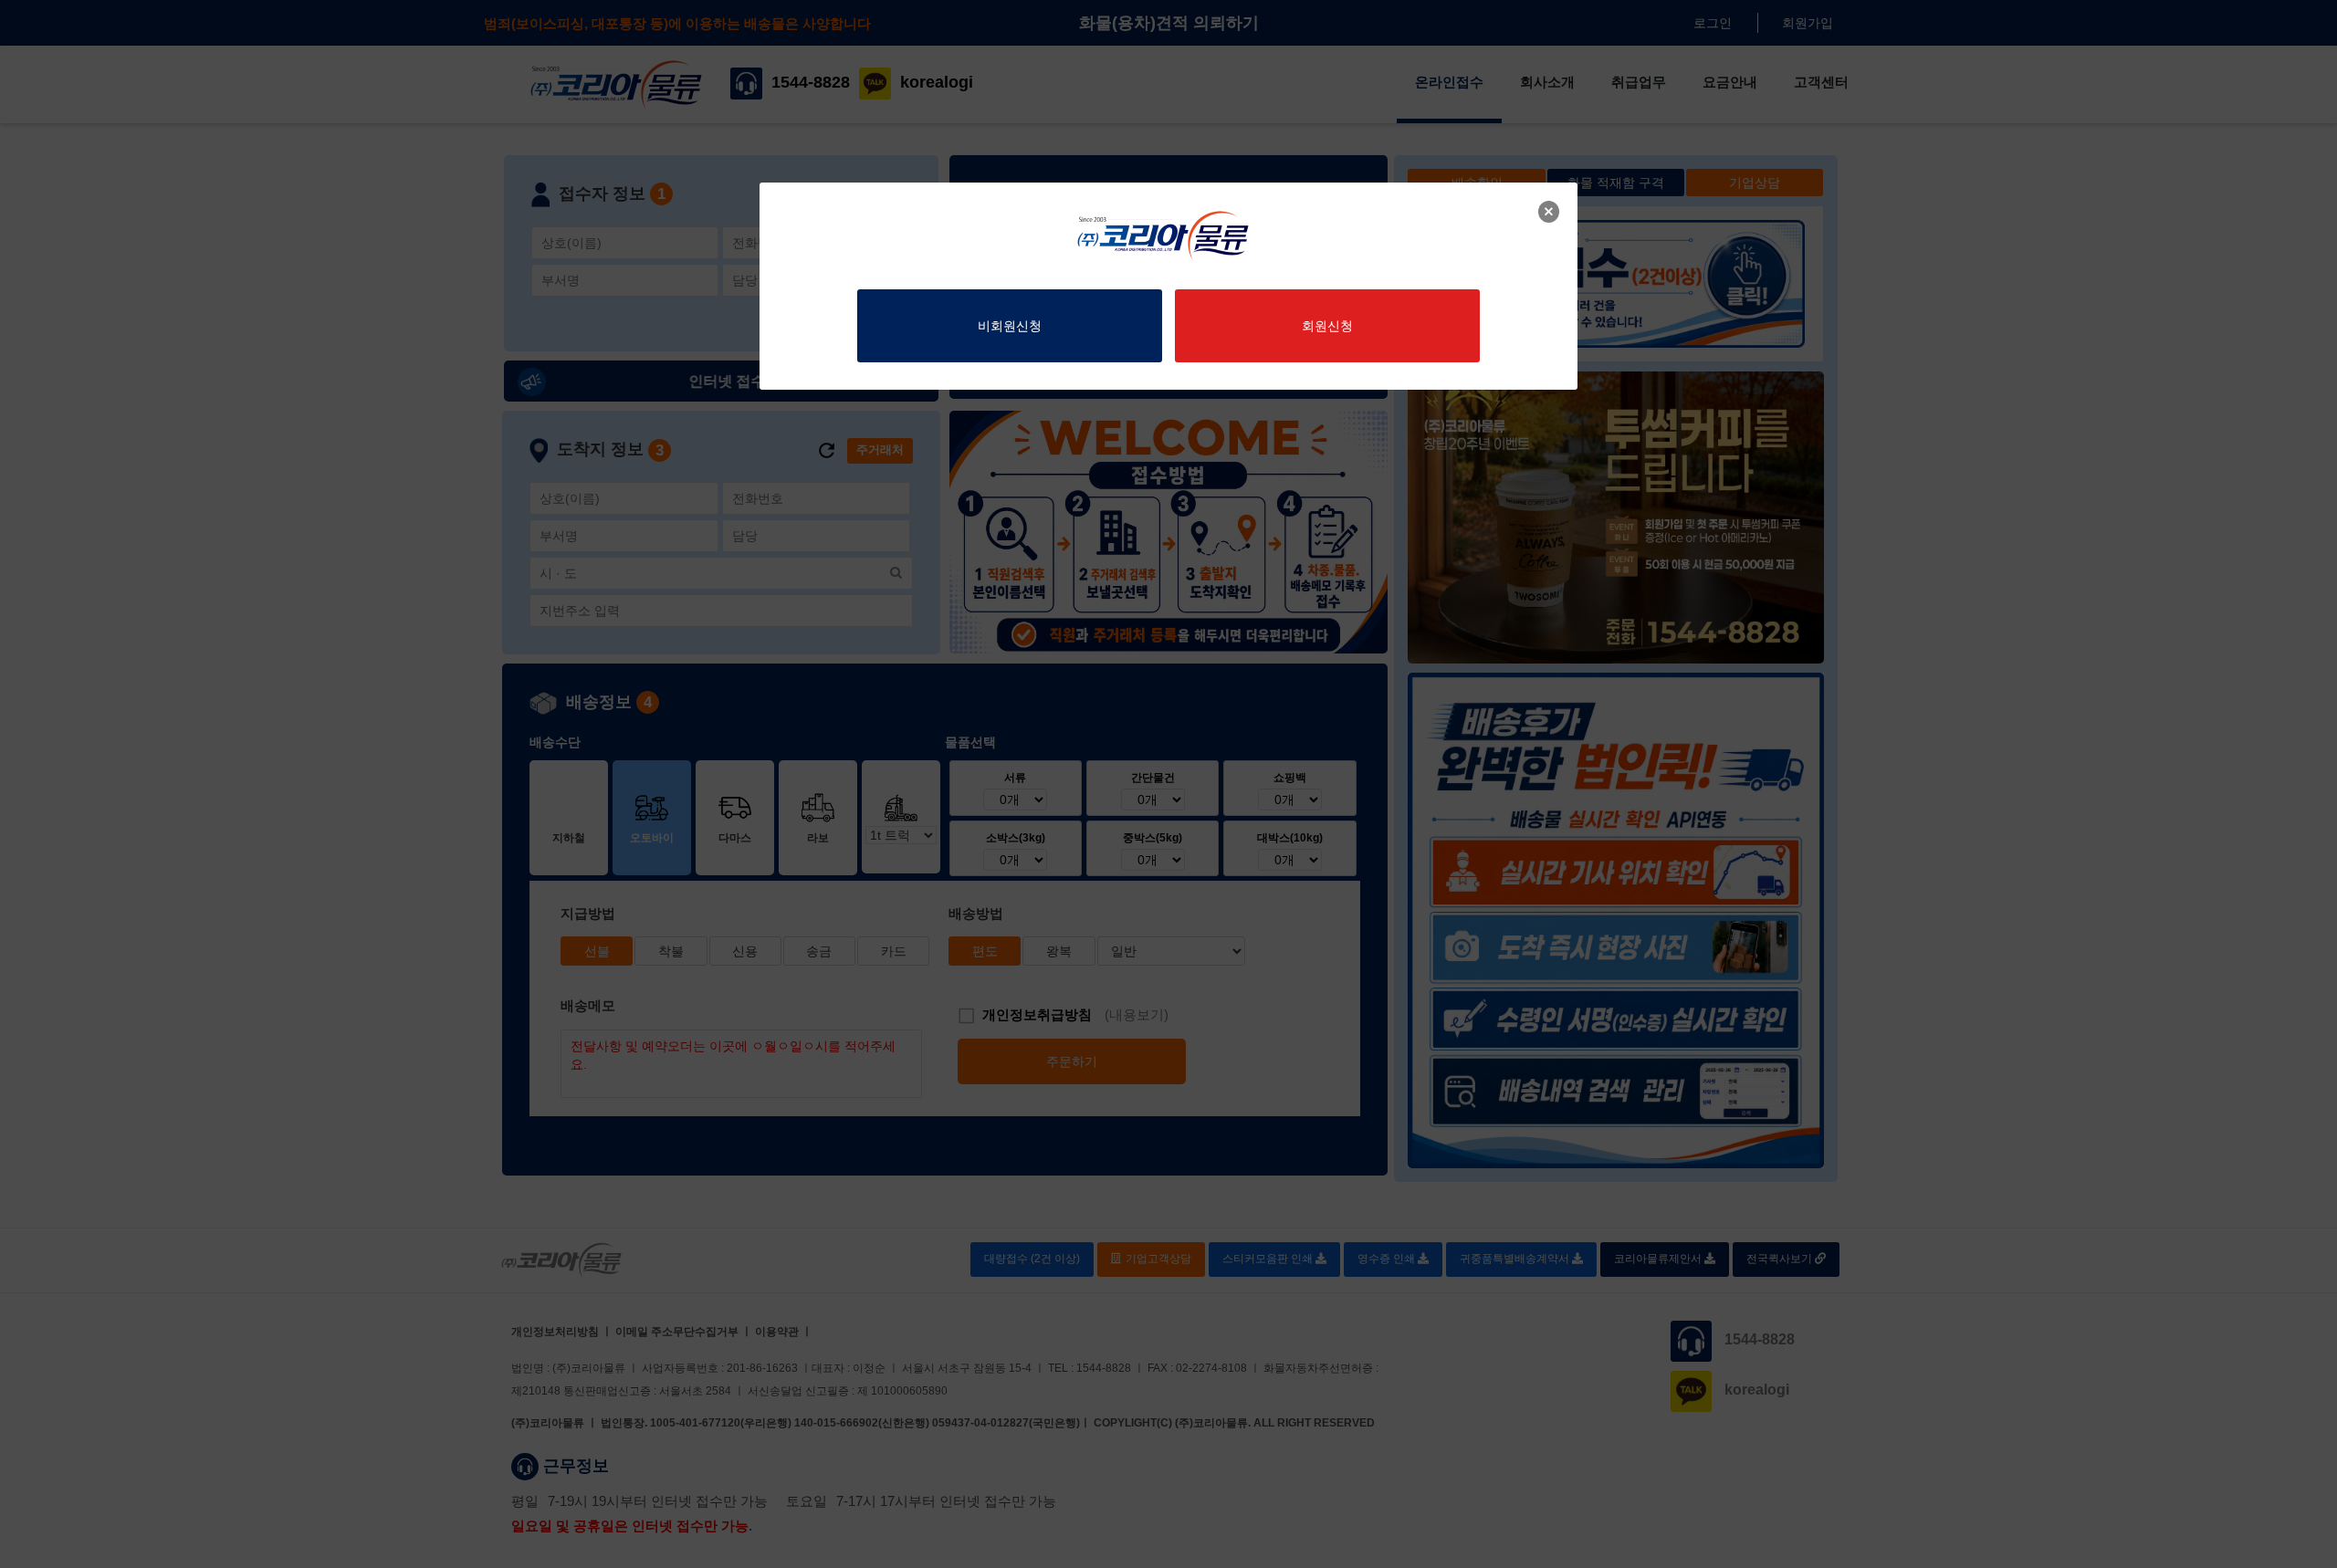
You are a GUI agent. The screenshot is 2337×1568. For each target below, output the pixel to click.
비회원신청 (1010, 326)
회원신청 (1327, 326)
